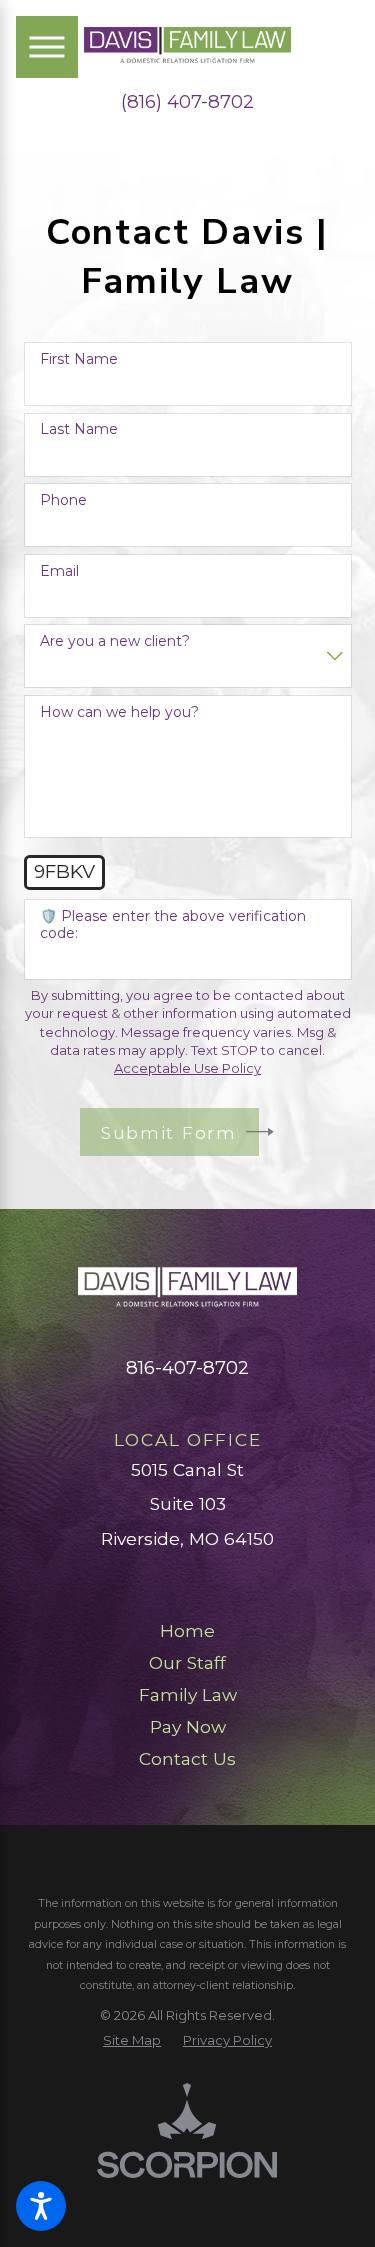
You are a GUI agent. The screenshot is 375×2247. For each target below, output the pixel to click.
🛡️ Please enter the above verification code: (173, 925)
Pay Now (188, 1726)
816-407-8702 (187, 1367)
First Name (79, 359)
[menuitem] (188, 1631)
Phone (63, 500)
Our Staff (187, 1662)
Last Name (79, 429)
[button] (41, 2206)
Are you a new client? (115, 641)
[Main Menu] (47, 47)
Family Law (188, 1694)
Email (59, 571)
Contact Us (187, 1758)
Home (187, 1630)
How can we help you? (119, 712)
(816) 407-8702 (187, 102)
